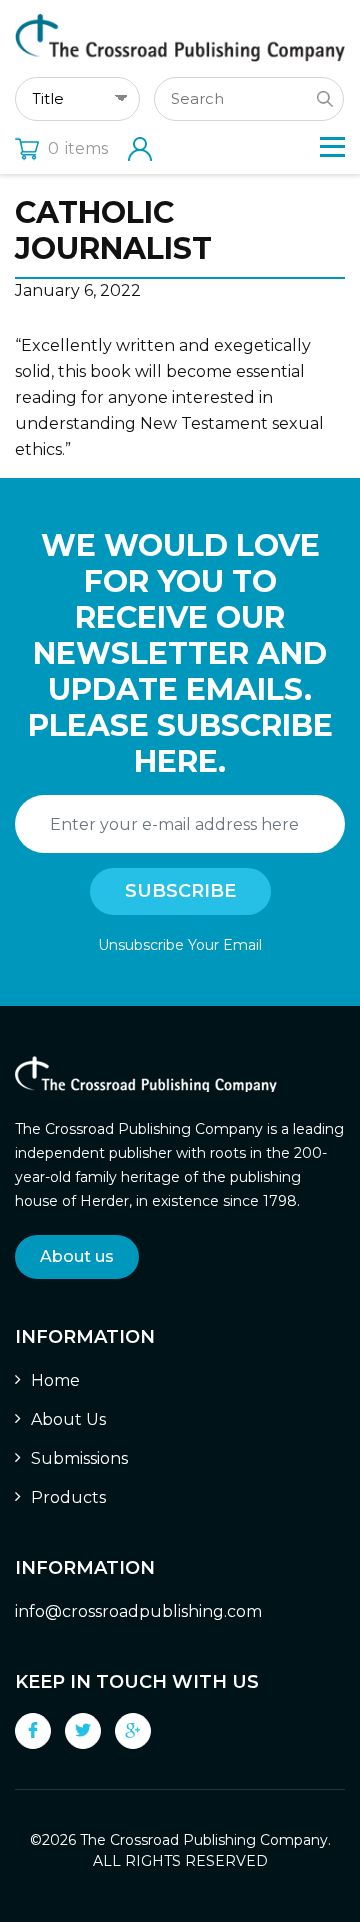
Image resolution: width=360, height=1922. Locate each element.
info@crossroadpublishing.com (138, 1611)
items (78, 148)
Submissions (79, 1458)
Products (68, 1497)
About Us (68, 1419)
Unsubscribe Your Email (180, 945)
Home (55, 1380)
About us (77, 1256)
